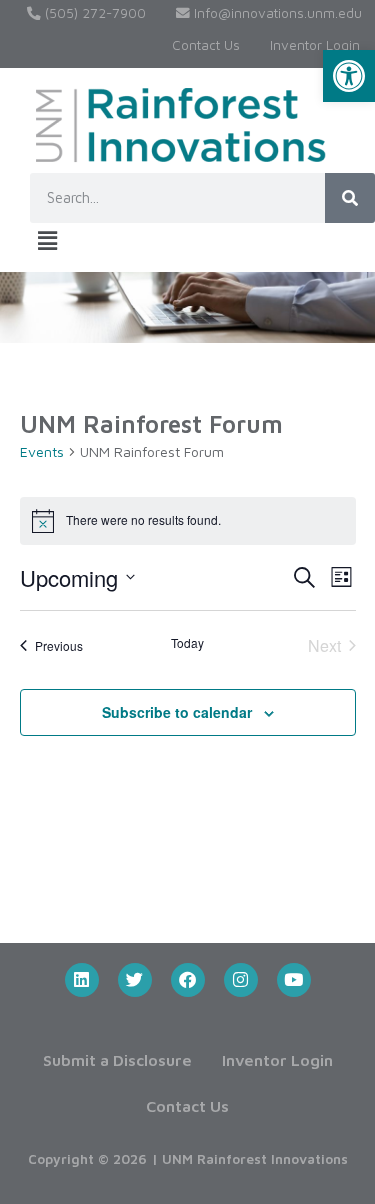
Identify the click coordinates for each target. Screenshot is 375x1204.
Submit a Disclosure (117, 1060)
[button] (349, 76)
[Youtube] (294, 980)
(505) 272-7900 (93, 13)
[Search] (350, 198)
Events (42, 451)
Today (187, 643)
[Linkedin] (82, 980)
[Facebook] (188, 980)
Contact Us (206, 45)
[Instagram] (241, 980)
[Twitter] (135, 980)
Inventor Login (315, 45)
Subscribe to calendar (177, 712)
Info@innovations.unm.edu (276, 13)
